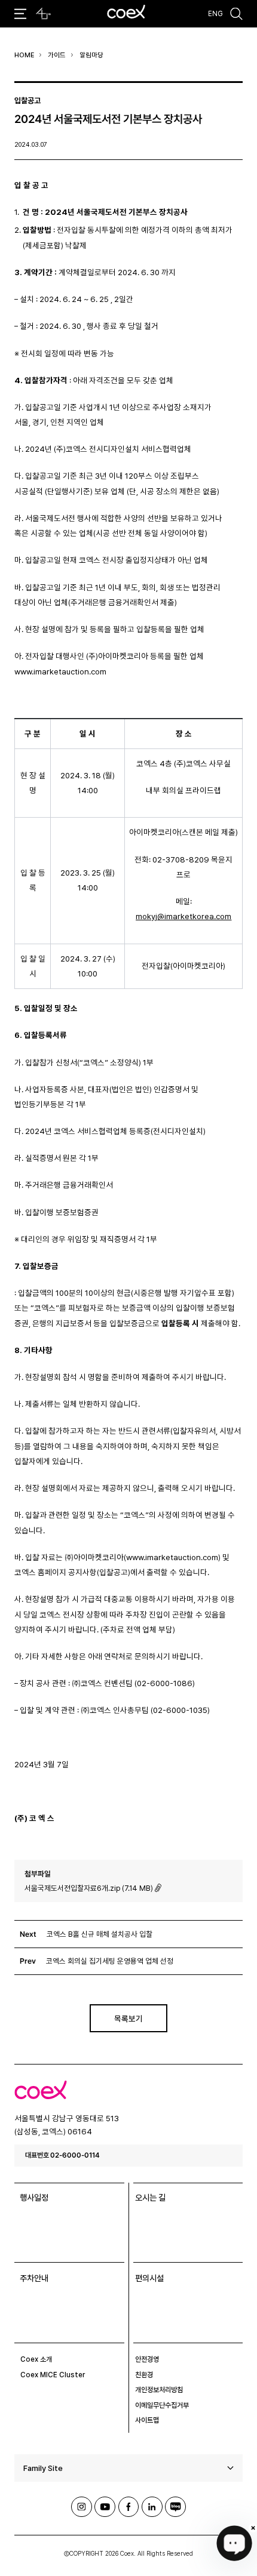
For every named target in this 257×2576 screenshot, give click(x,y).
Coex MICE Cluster (53, 2375)
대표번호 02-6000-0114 (62, 2155)
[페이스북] (129, 2507)
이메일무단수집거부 (162, 2405)
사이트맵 (147, 2420)
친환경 (144, 2375)
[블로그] (175, 2507)
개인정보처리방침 (159, 2390)
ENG (215, 14)
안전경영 (147, 2359)
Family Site (43, 2468)
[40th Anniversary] (43, 14)
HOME (24, 55)
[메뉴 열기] (21, 14)
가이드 (57, 55)
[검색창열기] (237, 14)
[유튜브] (105, 2507)
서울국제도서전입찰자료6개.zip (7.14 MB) (89, 1888)
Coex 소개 (36, 2359)
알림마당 (91, 55)
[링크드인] (152, 2507)
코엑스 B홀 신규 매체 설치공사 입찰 (100, 1934)
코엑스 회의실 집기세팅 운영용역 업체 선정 (110, 1961)
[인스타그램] (82, 2507)
